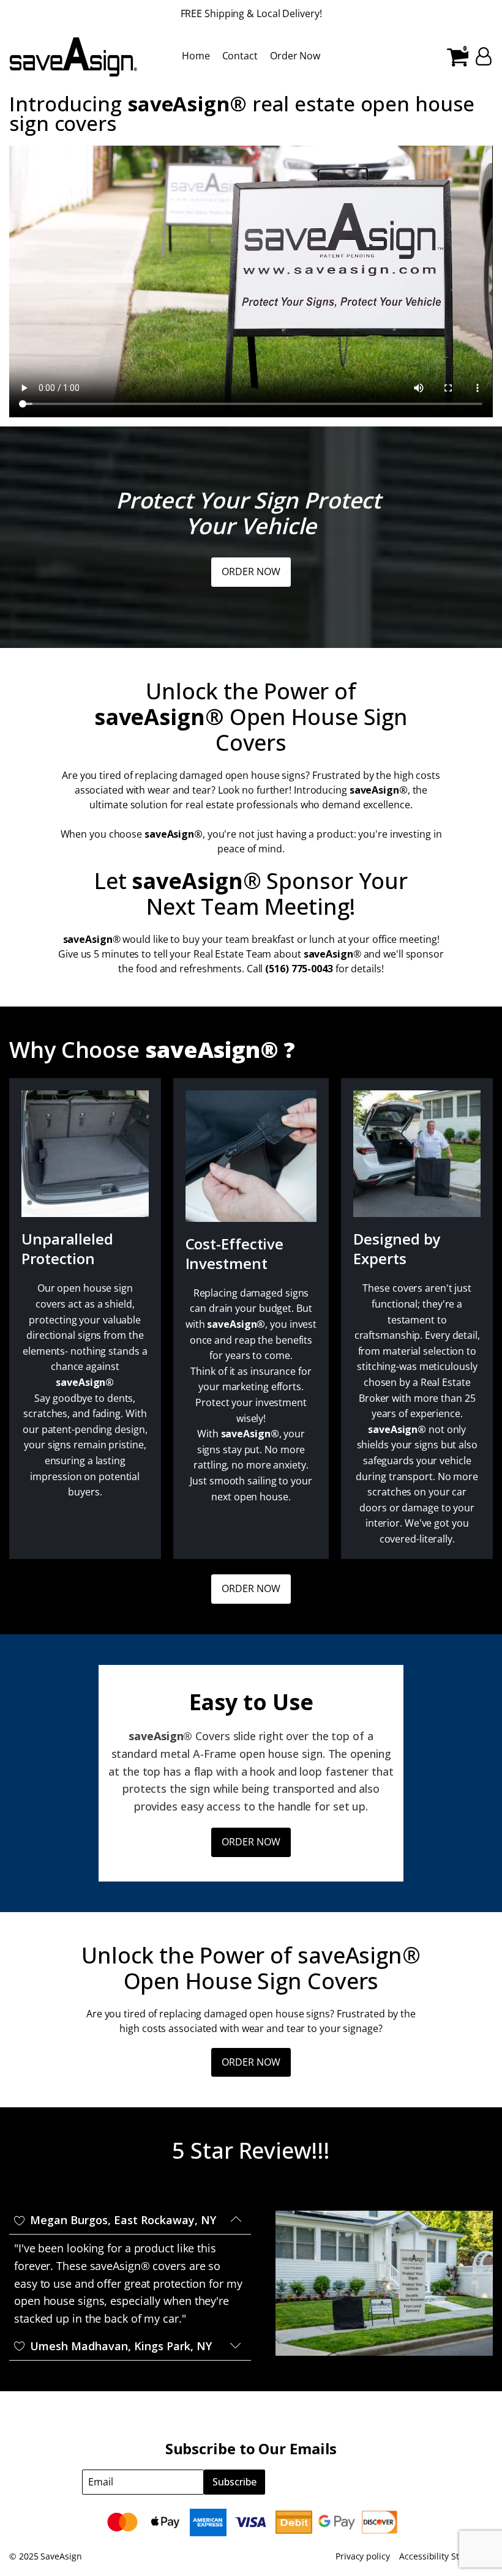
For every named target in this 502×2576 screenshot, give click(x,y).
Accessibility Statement (446, 2556)
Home (196, 56)
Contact (240, 56)
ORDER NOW (251, 571)
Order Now (295, 56)
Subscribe (234, 2482)
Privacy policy (363, 2556)
